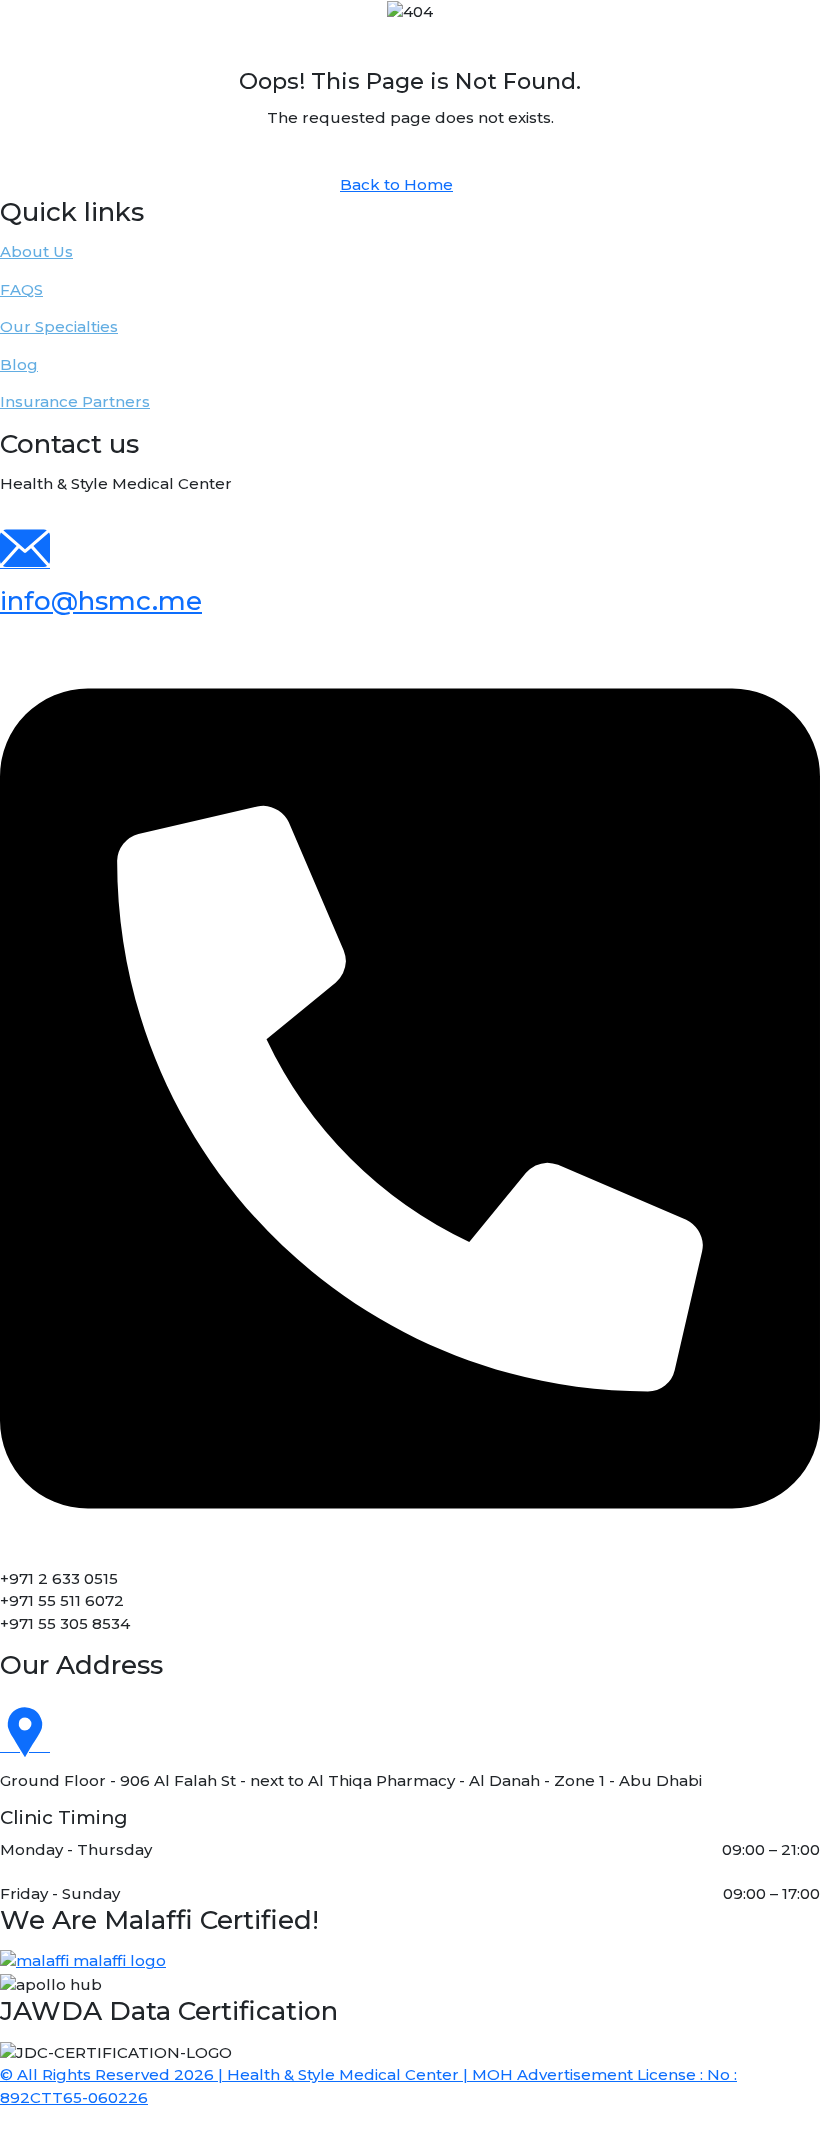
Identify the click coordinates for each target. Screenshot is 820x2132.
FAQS (21, 289)
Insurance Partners (75, 401)
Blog (19, 364)
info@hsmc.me (101, 601)
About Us (36, 251)
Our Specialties (59, 326)
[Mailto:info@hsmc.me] (410, 1097)
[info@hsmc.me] (25, 561)
